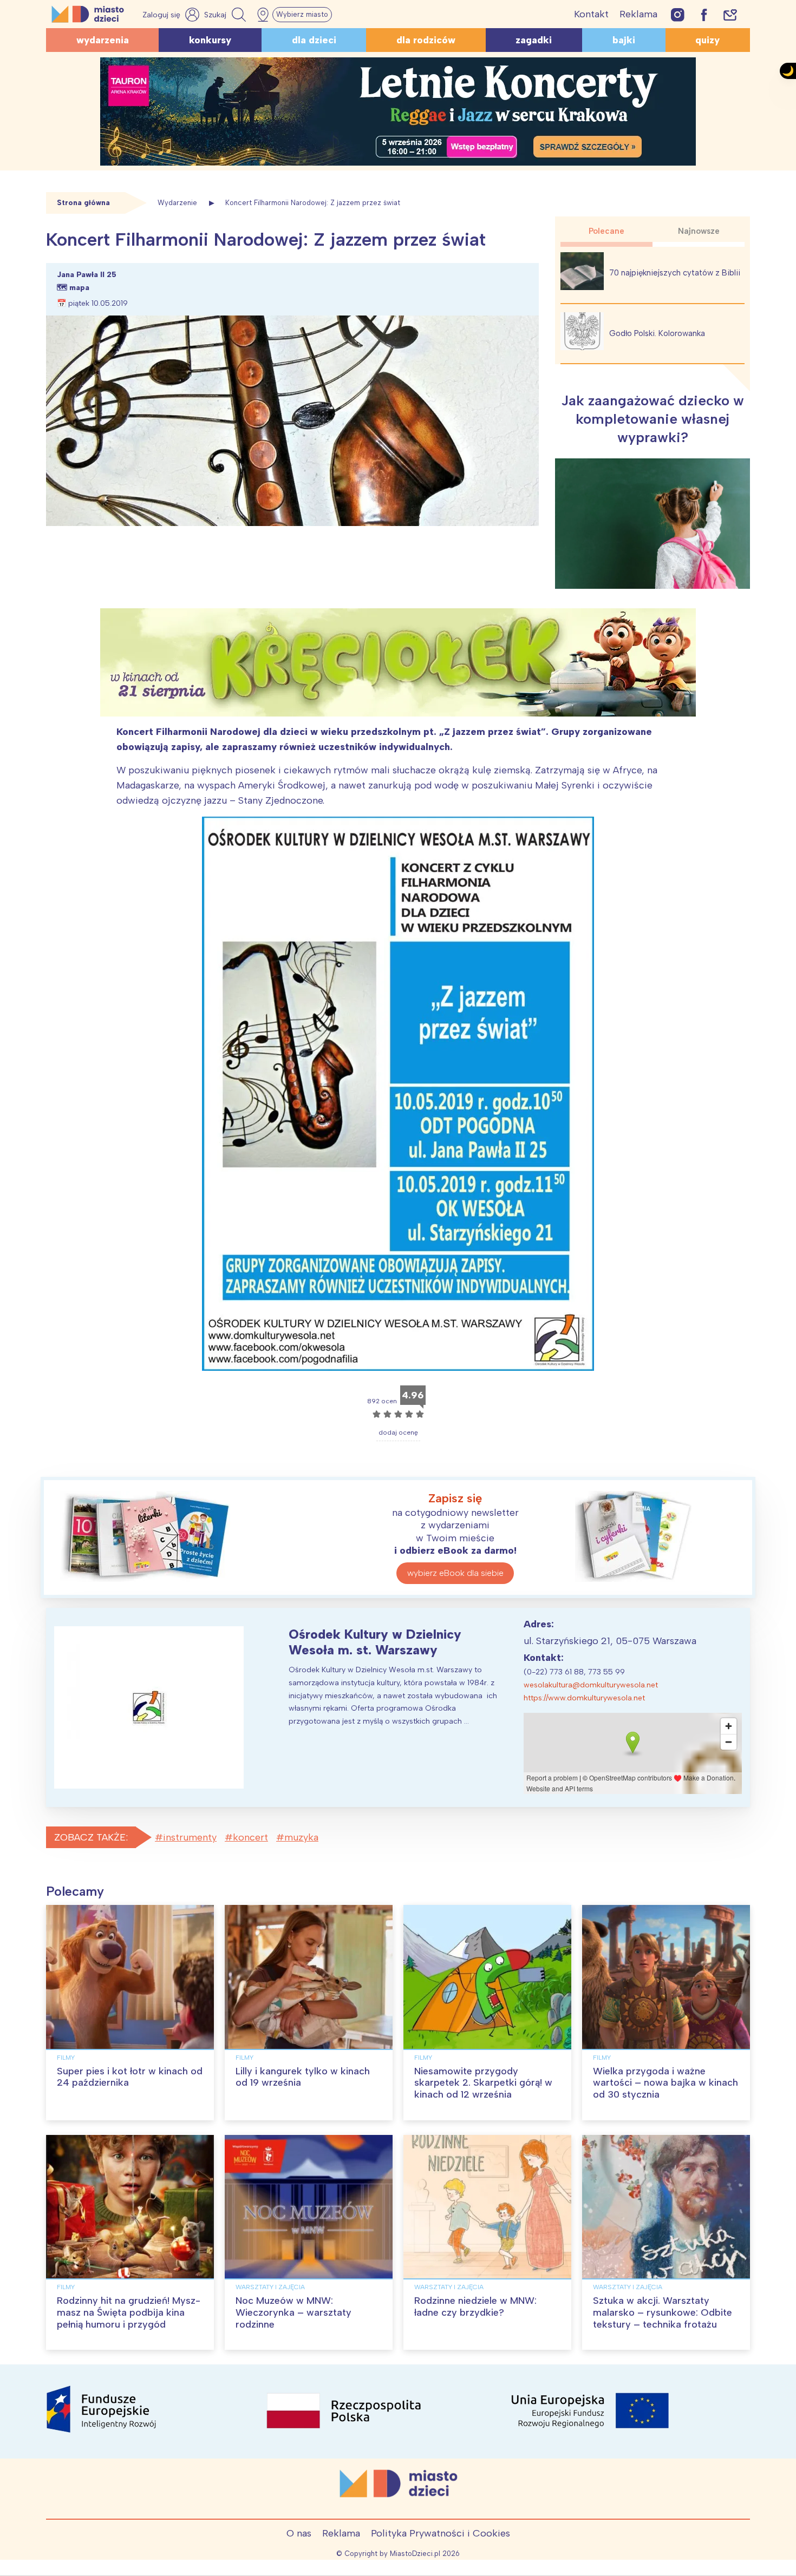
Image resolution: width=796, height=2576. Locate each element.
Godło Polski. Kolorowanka (657, 333)
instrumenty (190, 1837)
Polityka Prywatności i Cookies (441, 2533)
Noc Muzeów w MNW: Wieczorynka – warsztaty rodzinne (293, 2312)
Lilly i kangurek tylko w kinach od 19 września (303, 2077)
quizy (707, 40)
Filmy (66, 2058)
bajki (624, 40)
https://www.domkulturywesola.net (584, 1698)
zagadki (534, 40)
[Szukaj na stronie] (226, 15)
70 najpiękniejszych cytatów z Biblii (675, 273)
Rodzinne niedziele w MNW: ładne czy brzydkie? (475, 2306)
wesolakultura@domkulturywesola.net (591, 1685)
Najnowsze (699, 231)
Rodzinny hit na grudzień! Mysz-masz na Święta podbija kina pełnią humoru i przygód (129, 2312)
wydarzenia (103, 40)
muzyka (301, 1837)
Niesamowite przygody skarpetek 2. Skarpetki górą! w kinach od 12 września (483, 2083)
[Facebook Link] (704, 14)
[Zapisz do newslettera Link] (730, 14)
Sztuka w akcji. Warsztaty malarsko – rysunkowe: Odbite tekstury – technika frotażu (663, 2312)
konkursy (210, 40)
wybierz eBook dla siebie (455, 1573)
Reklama (638, 14)
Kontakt (591, 14)
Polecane (606, 231)
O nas (299, 2533)
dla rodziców (426, 40)
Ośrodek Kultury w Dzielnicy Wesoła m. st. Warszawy (375, 1642)
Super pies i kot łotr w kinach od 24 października (130, 2077)
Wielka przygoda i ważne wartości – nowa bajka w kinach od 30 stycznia (665, 2083)
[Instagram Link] (678, 14)
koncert (250, 1837)
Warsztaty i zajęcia (270, 2287)
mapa (79, 288)
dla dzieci (314, 40)
